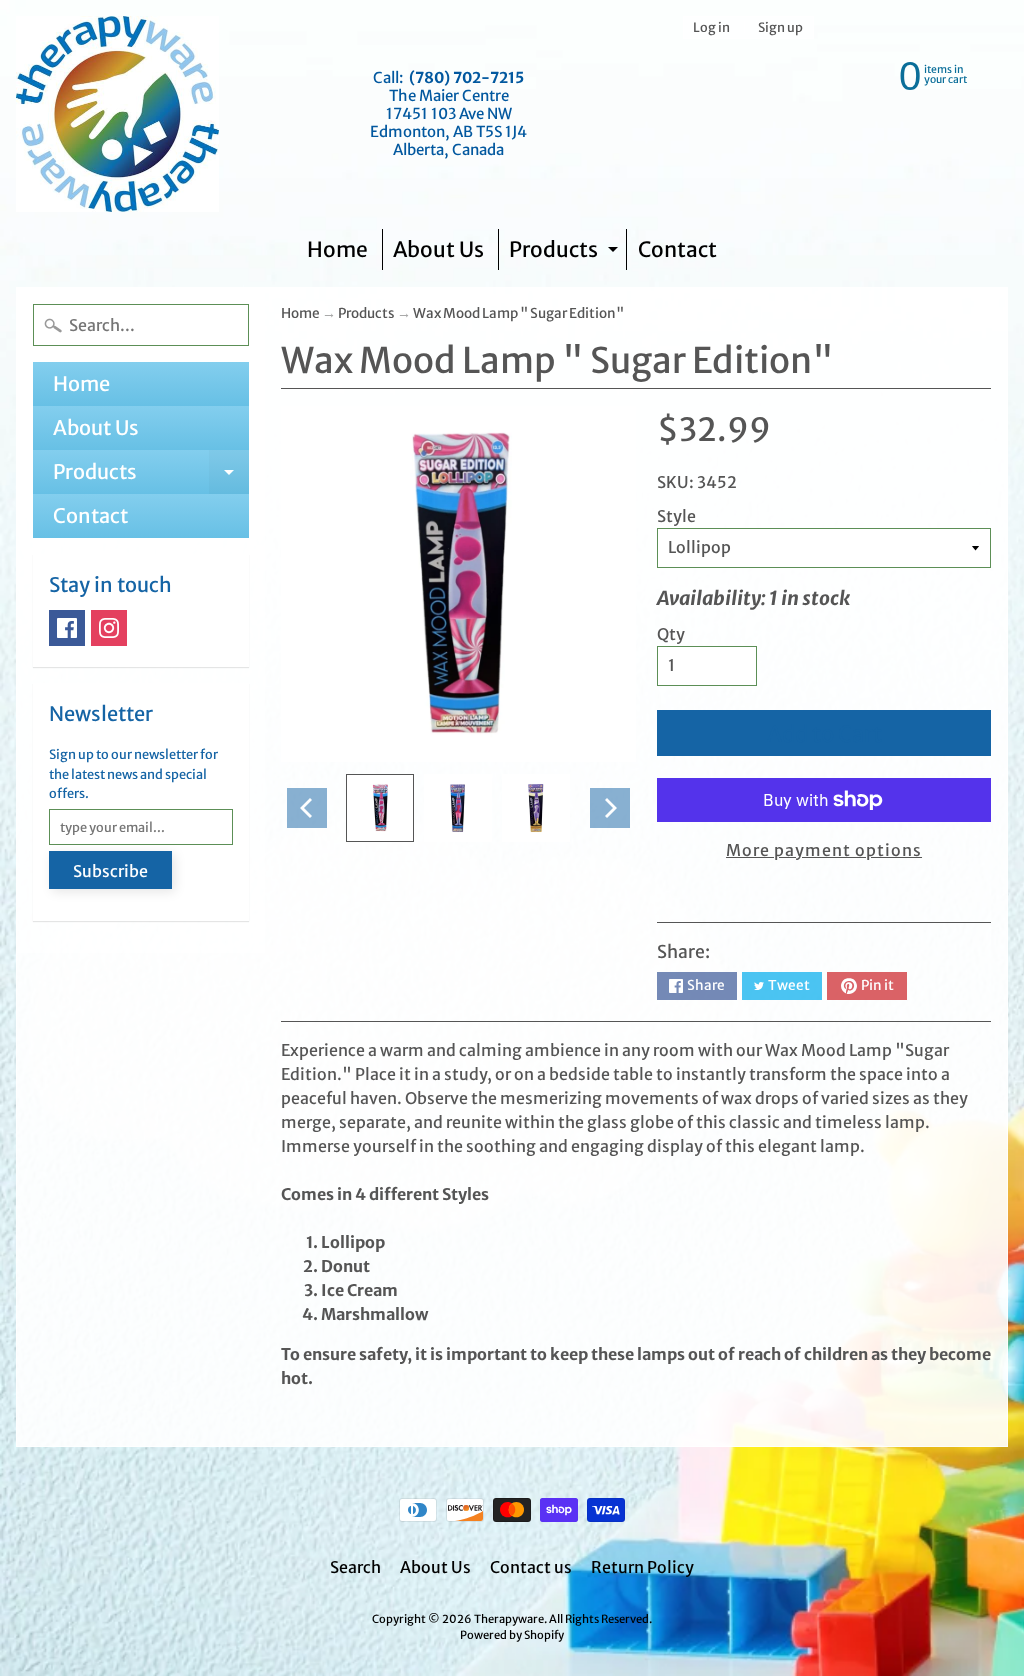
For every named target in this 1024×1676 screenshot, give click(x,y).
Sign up (780, 27)
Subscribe (110, 871)
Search (355, 1567)
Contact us (531, 1567)
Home (337, 249)
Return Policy (642, 1567)
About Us (438, 249)
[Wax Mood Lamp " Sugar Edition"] (380, 808)
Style (676, 516)
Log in (711, 27)
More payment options (824, 850)
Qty (671, 634)
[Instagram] (109, 628)
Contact (677, 249)
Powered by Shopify (512, 1635)
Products (566, 253)
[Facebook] (67, 628)
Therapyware (509, 1619)
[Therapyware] (117, 114)
